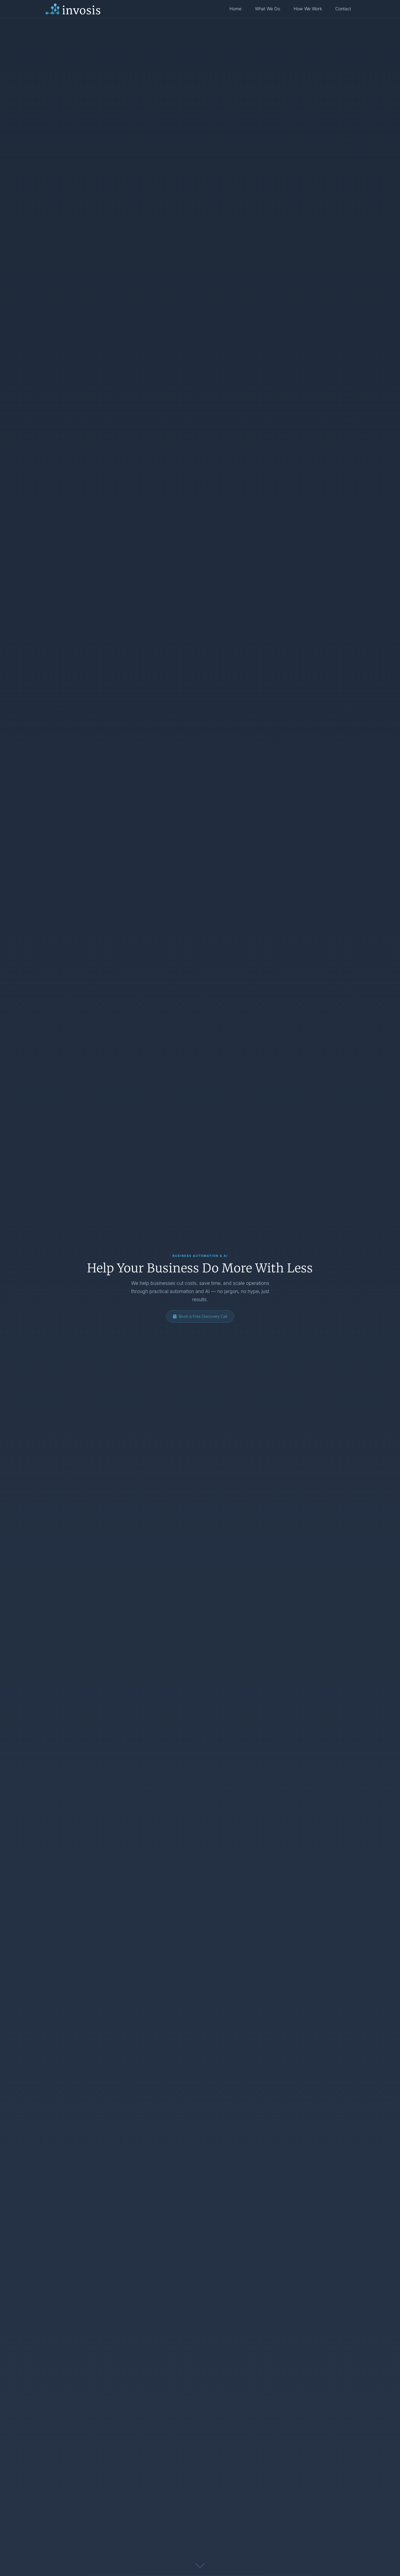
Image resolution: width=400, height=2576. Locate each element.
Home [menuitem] (235, 9)
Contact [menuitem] (343, 9)
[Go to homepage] (73, 9)
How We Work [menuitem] (308, 9)
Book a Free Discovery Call (203, 1316)
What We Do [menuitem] (267, 9)
